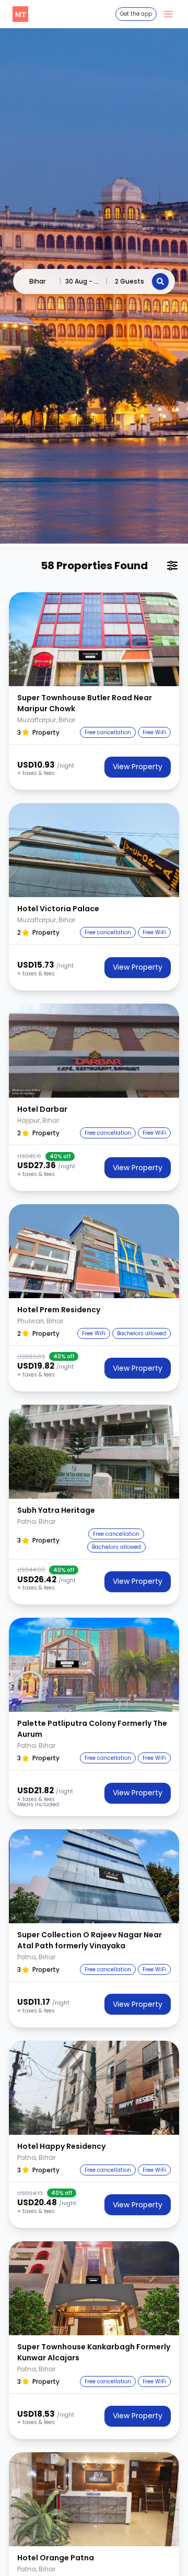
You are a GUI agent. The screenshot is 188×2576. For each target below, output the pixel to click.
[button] (94, 639)
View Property (138, 767)
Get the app (136, 14)
